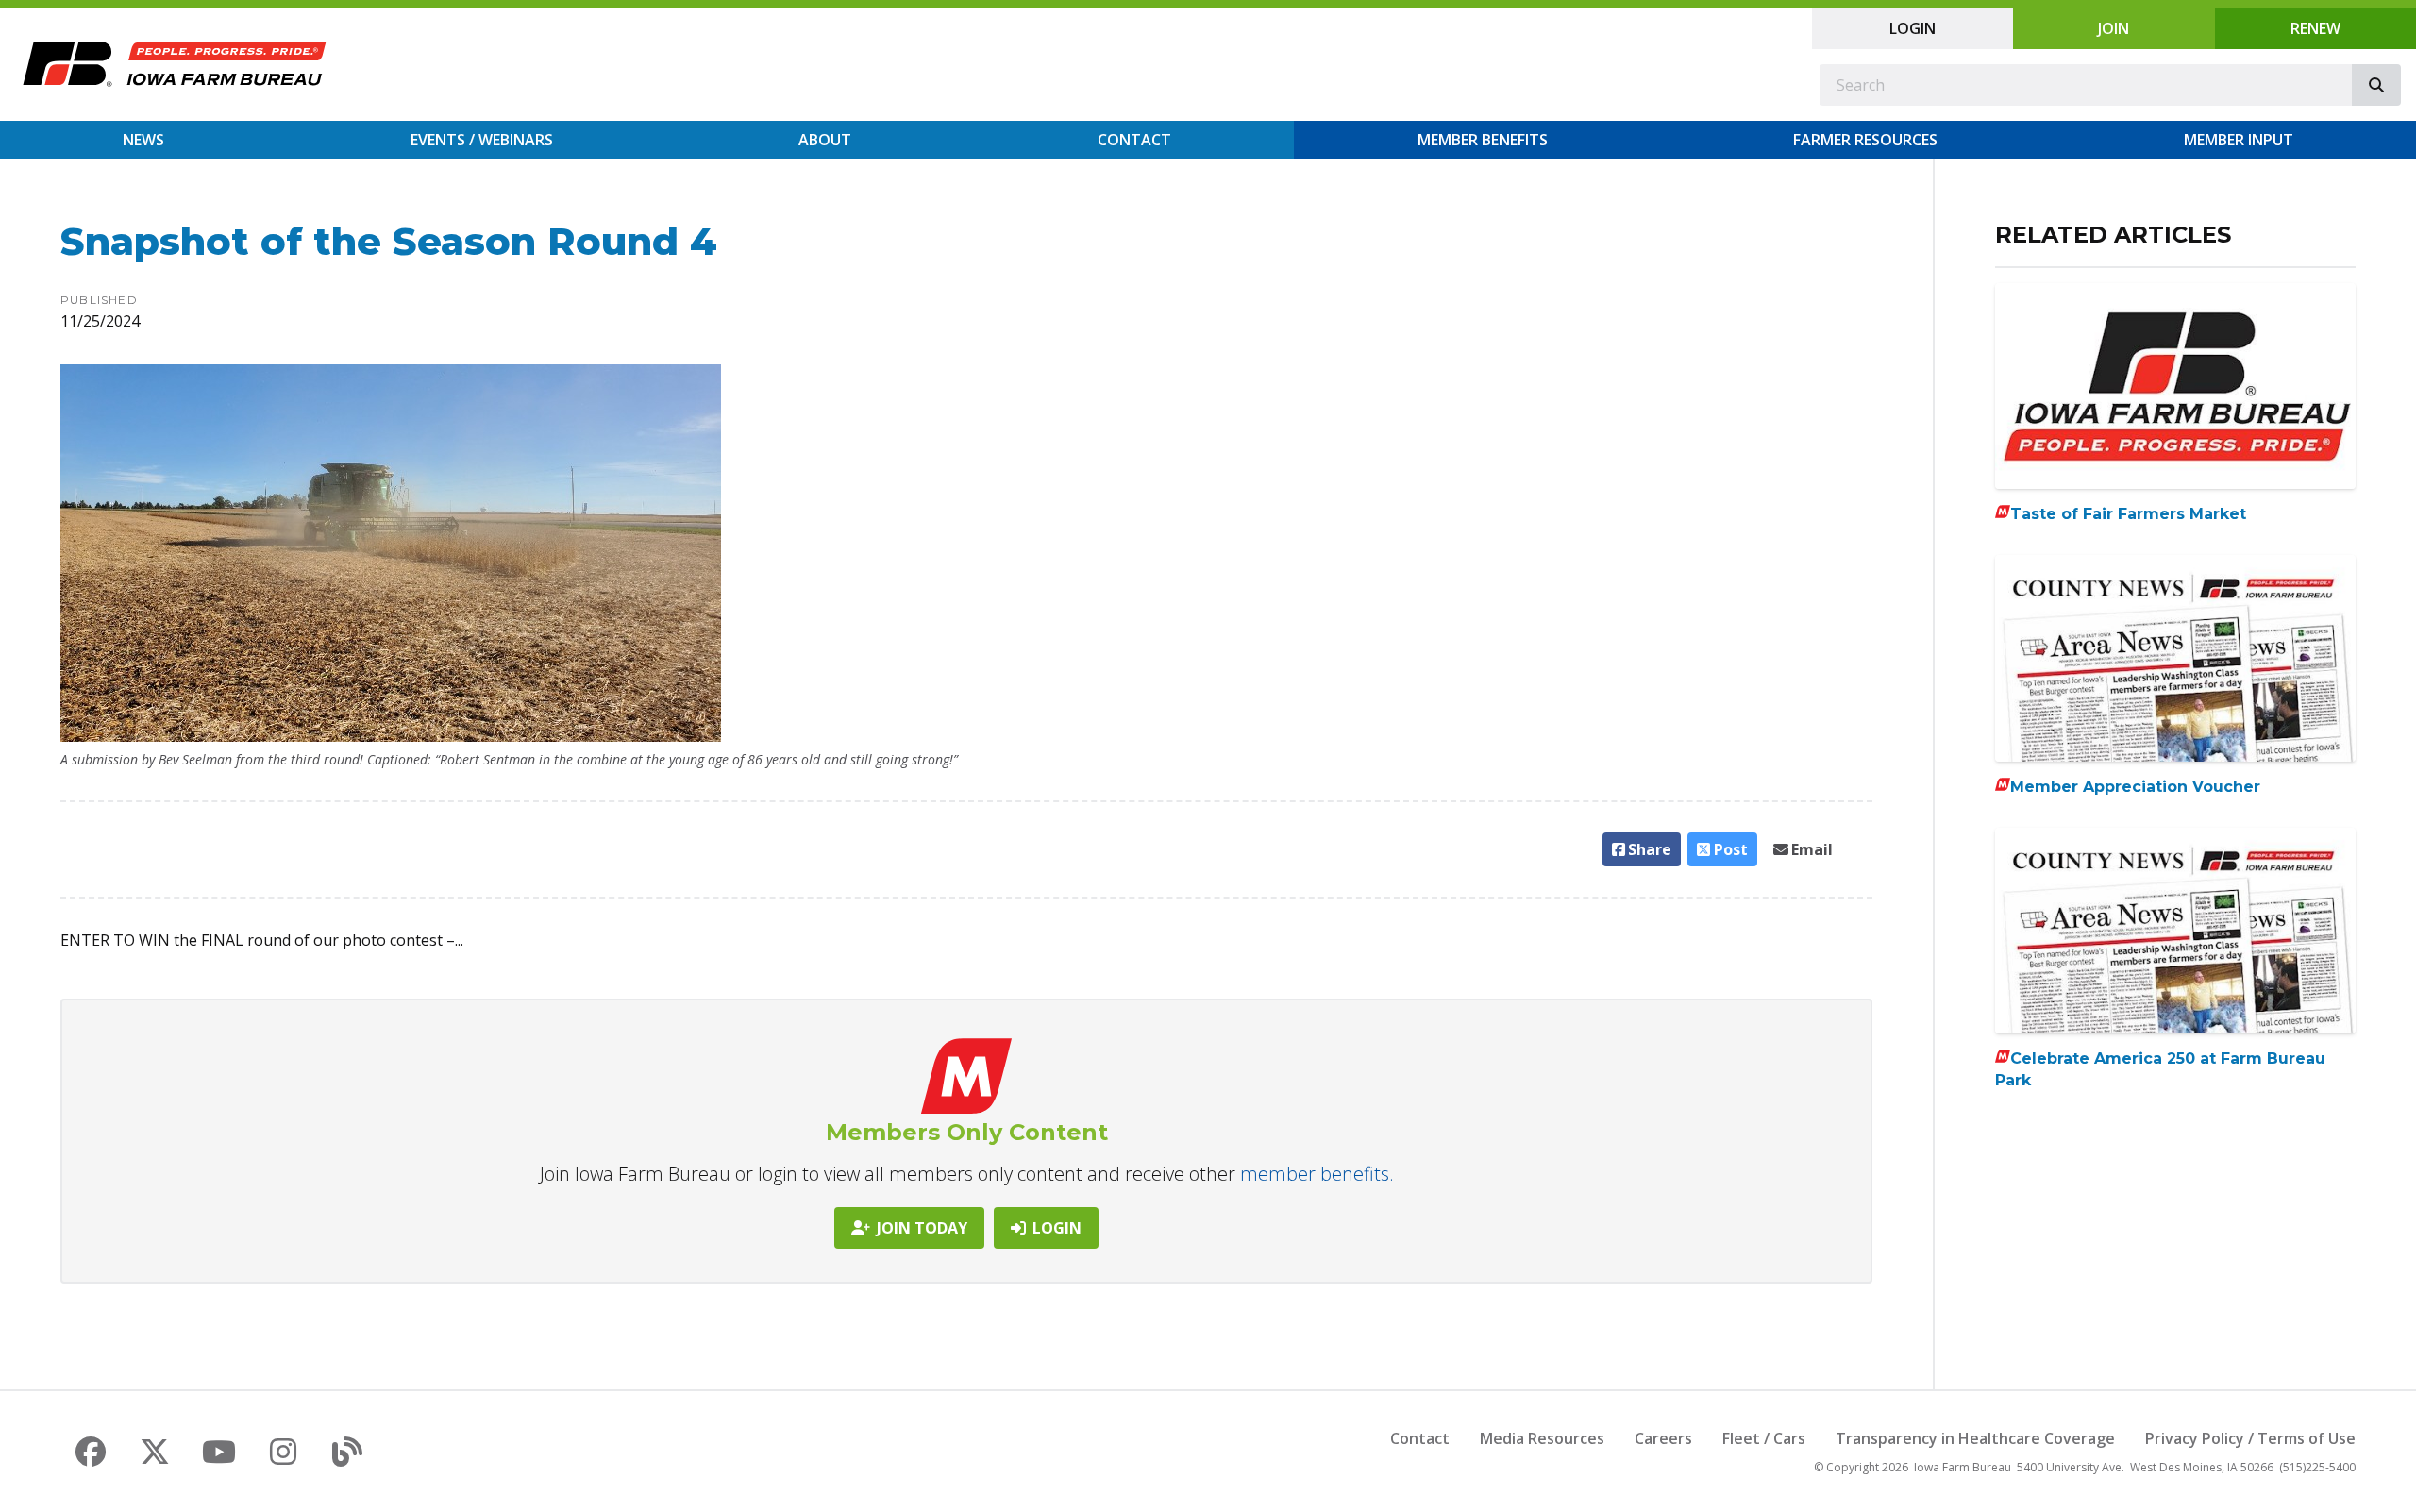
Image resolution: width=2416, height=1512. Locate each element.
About (825, 140)
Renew (2315, 28)
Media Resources (1542, 1438)
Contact (1134, 140)
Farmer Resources (1865, 140)
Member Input (2239, 140)
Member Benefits (1483, 140)
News (143, 140)
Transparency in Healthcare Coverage (1975, 1438)
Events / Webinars (482, 140)
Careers (1663, 1438)
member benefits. (1317, 1174)
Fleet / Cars (1764, 1438)
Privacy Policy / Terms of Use (2250, 1438)
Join (2114, 28)
